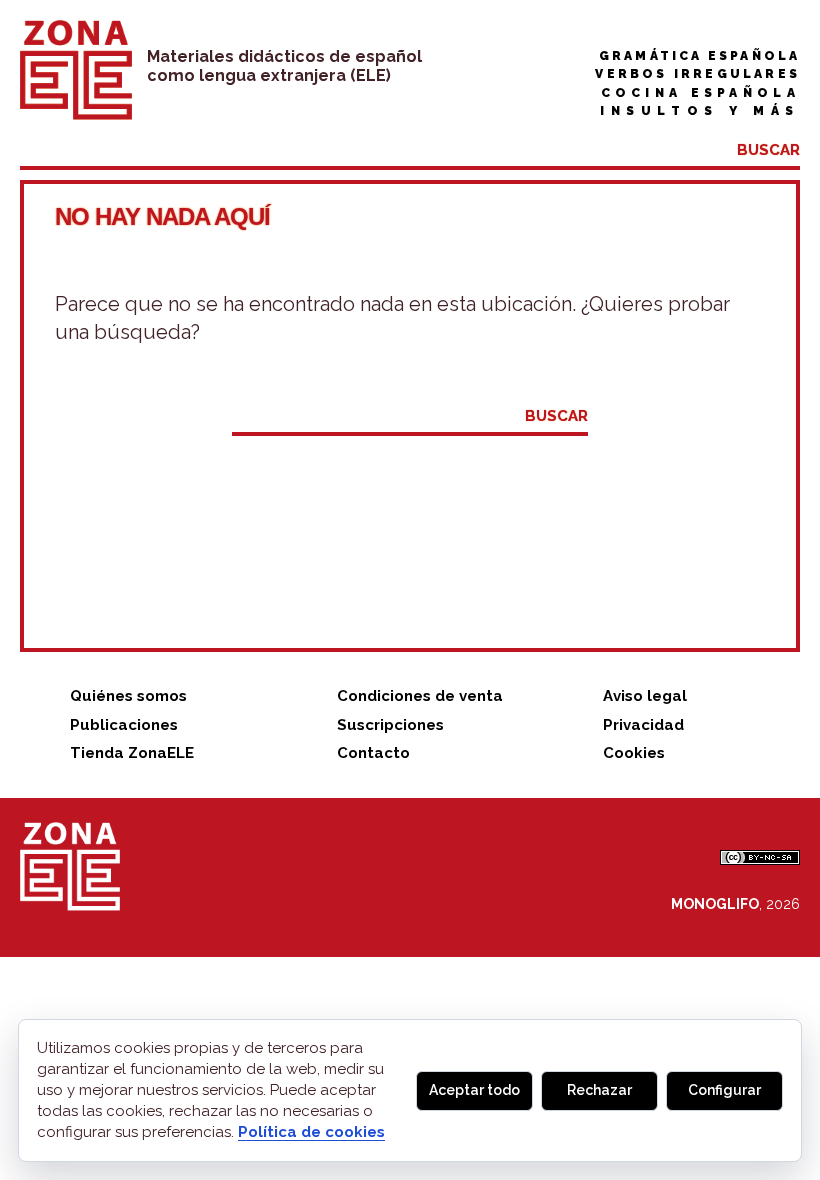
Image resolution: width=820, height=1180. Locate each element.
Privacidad (643, 725)
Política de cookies (311, 1132)
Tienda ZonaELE (132, 753)
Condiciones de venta (420, 696)
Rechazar (599, 1090)
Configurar (724, 1090)
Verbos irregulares (697, 74)
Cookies (634, 753)
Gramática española (699, 56)
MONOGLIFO (715, 904)
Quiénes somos (128, 696)
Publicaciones (124, 725)
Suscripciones (390, 725)
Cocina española (700, 93)
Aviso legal (645, 696)
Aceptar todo (474, 1090)
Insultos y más (700, 111)
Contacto (373, 753)
